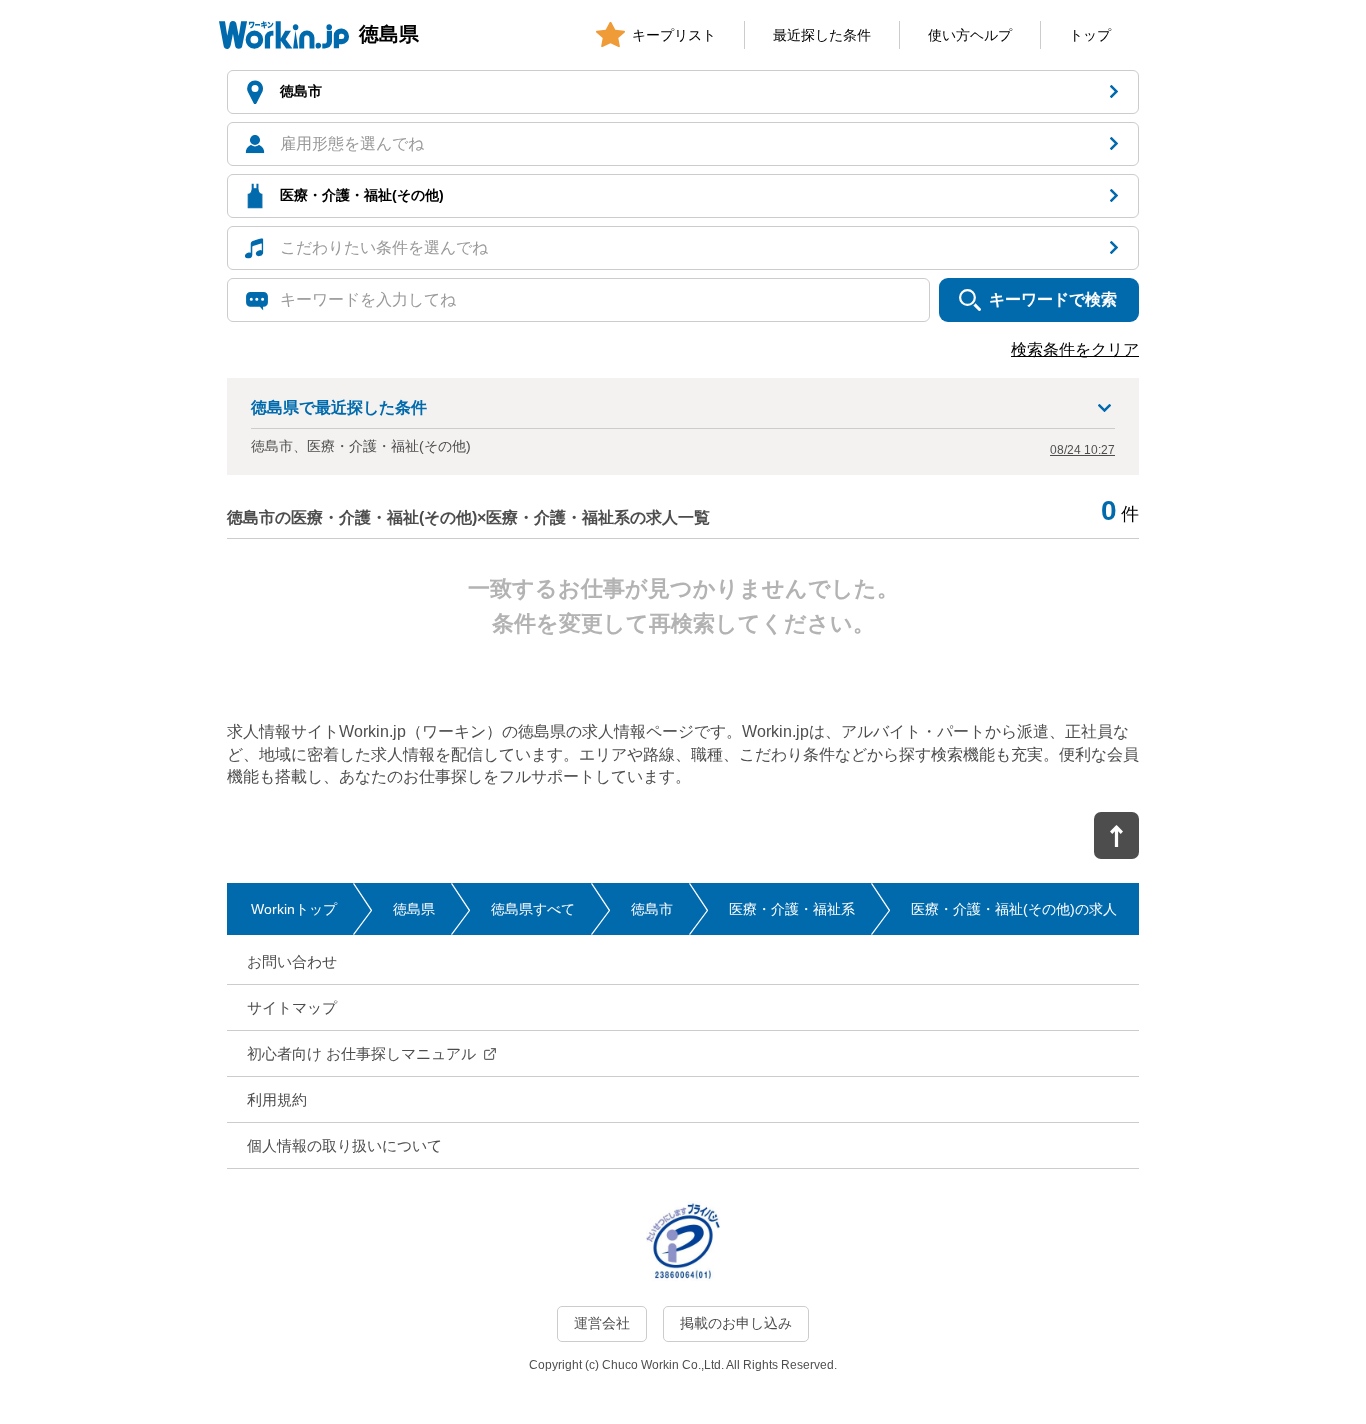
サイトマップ (292, 1007)
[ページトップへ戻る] (1116, 835)
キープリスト (674, 35)
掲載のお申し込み (736, 1323)
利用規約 (277, 1099)
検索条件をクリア (1075, 349)
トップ (1090, 35)
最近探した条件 (822, 35)
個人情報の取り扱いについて (344, 1145)
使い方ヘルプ (970, 35)
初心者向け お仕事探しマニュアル (361, 1053)
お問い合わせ (292, 961)
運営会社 (602, 1323)
